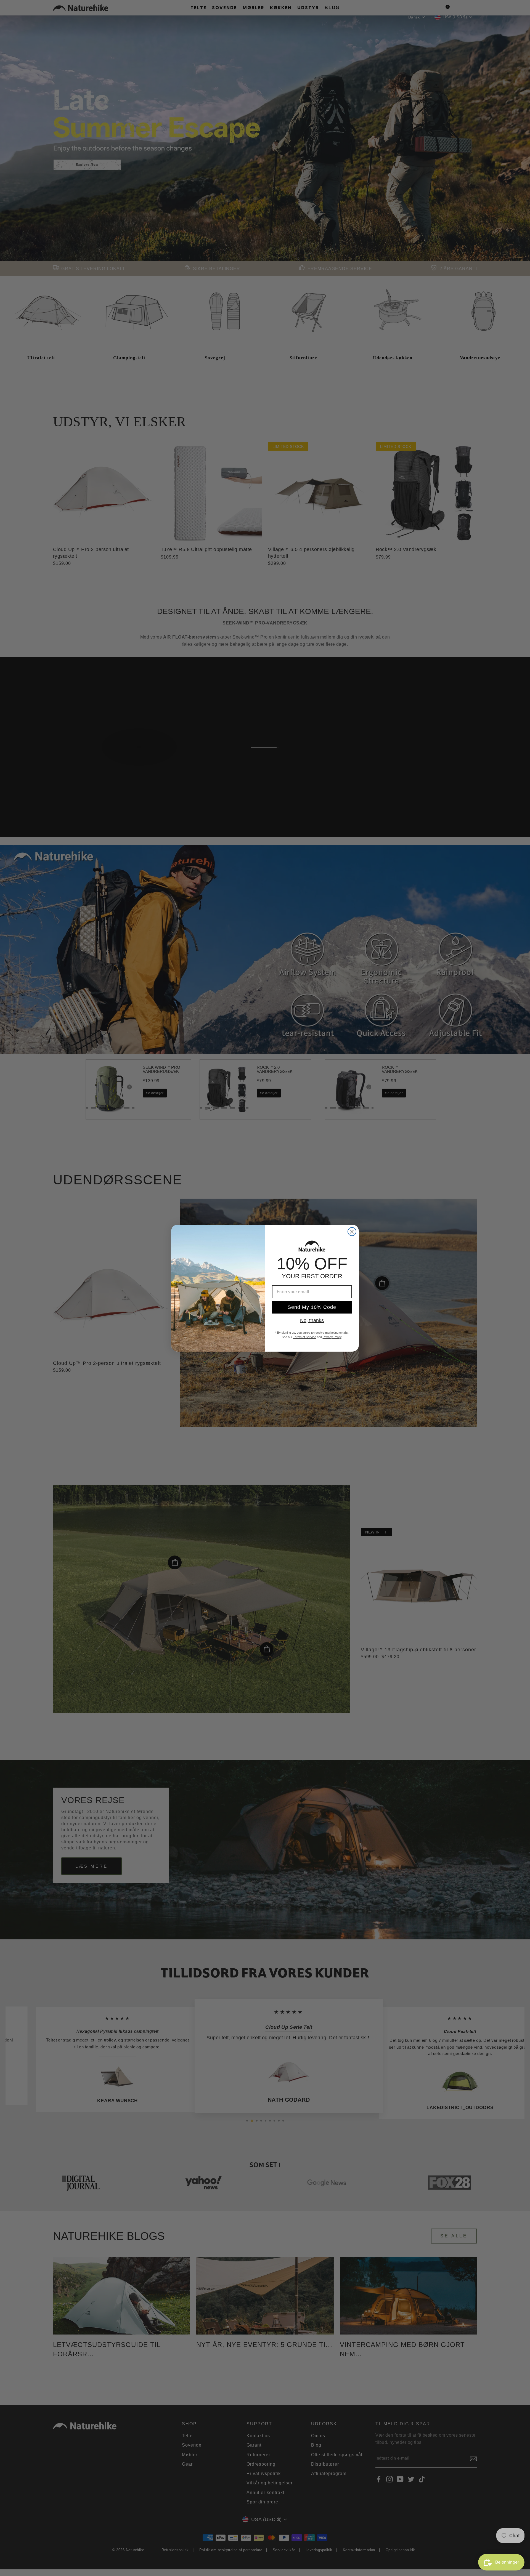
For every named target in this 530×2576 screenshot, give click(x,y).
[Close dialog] (352, 1232)
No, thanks (312, 1320)
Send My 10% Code (312, 1307)
